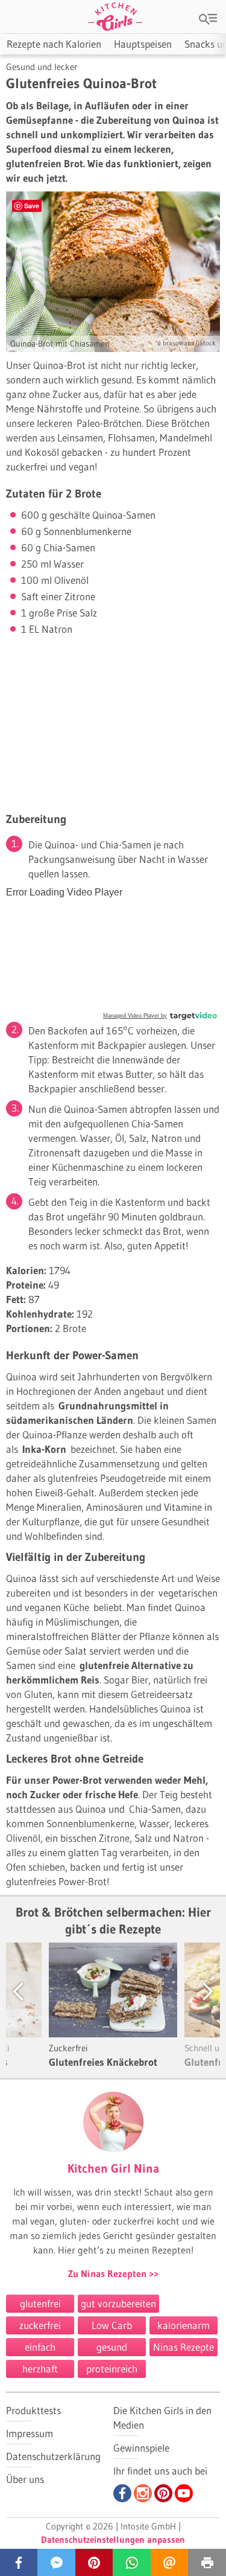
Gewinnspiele (141, 2448)
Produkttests (33, 2410)
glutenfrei (40, 2303)
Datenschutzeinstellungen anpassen (113, 2539)
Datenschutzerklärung (53, 2456)
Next (196, 1991)
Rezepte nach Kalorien (54, 44)
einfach (40, 2347)
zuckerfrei (40, 2325)
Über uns (25, 2479)
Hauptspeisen (143, 44)
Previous (30, 1991)
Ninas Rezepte (184, 2347)
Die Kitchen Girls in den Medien (162, 2417)
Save (32, 206)
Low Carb (112, 2325)
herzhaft (40, 2369)
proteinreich (112, 2369)
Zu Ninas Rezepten (108, 2273)
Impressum (30, 2433)
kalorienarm (184, 2325)
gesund (112, 2347)
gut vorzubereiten (118, 2303)
